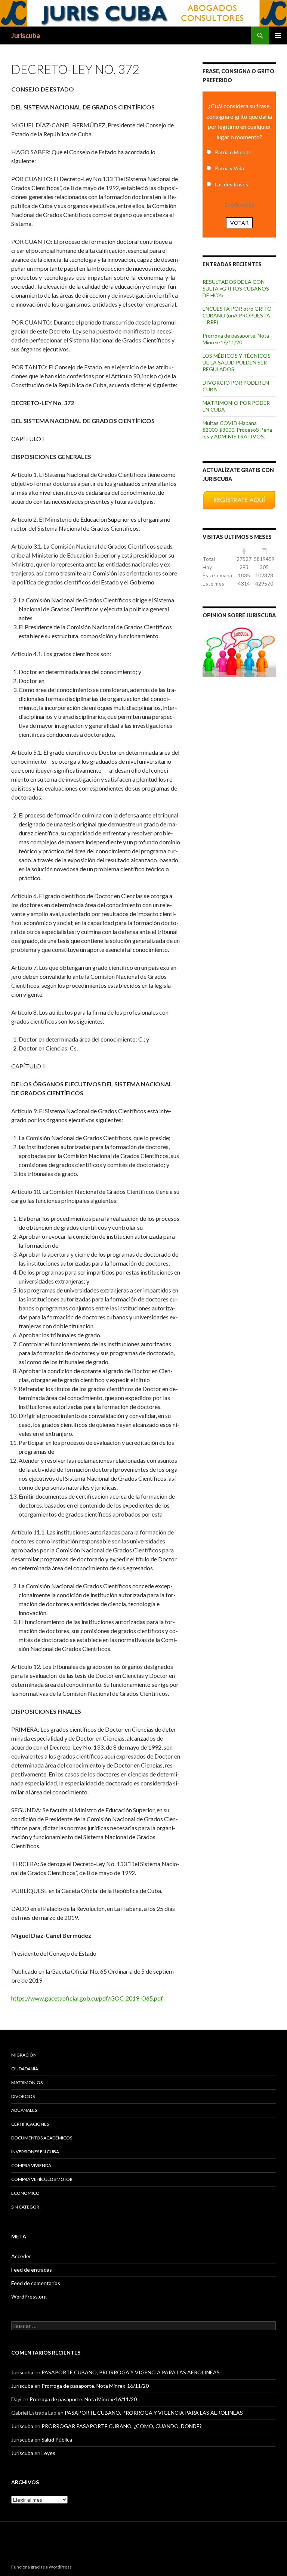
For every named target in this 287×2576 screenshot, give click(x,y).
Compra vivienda (31, 2165)
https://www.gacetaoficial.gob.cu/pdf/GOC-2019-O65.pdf (87, 1998)
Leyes (48, 2453)
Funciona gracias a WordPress (41, 2567)
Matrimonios (27, 2082)
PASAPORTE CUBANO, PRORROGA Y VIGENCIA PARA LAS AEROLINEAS (131, 2372)
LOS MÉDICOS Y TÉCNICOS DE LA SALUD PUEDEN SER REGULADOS (237, 362)
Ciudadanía (25, 2069)
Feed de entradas (32, 2270)
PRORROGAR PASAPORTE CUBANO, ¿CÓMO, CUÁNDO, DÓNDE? (122, 2426)
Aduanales (24, 2110)
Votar (239, 223)
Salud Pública (57, 2440)
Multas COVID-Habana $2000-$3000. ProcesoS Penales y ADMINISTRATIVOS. (238, 430)
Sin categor (25, 2207)
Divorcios (23, 2096)
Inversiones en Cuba (35, 2152)
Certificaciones (30, 2124)
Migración (24, 2055)
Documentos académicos (42, 2138)
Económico (25, 2193)
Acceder (21, 2256)
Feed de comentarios (36, 2283)
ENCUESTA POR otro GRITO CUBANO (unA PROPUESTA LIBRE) (237, 315)
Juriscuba (26, 35)
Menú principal (278, 35)
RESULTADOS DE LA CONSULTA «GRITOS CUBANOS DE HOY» (236, 288)
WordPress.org (29, 2296)
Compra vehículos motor (42, 2179)
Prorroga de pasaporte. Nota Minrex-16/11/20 (236, 339)
